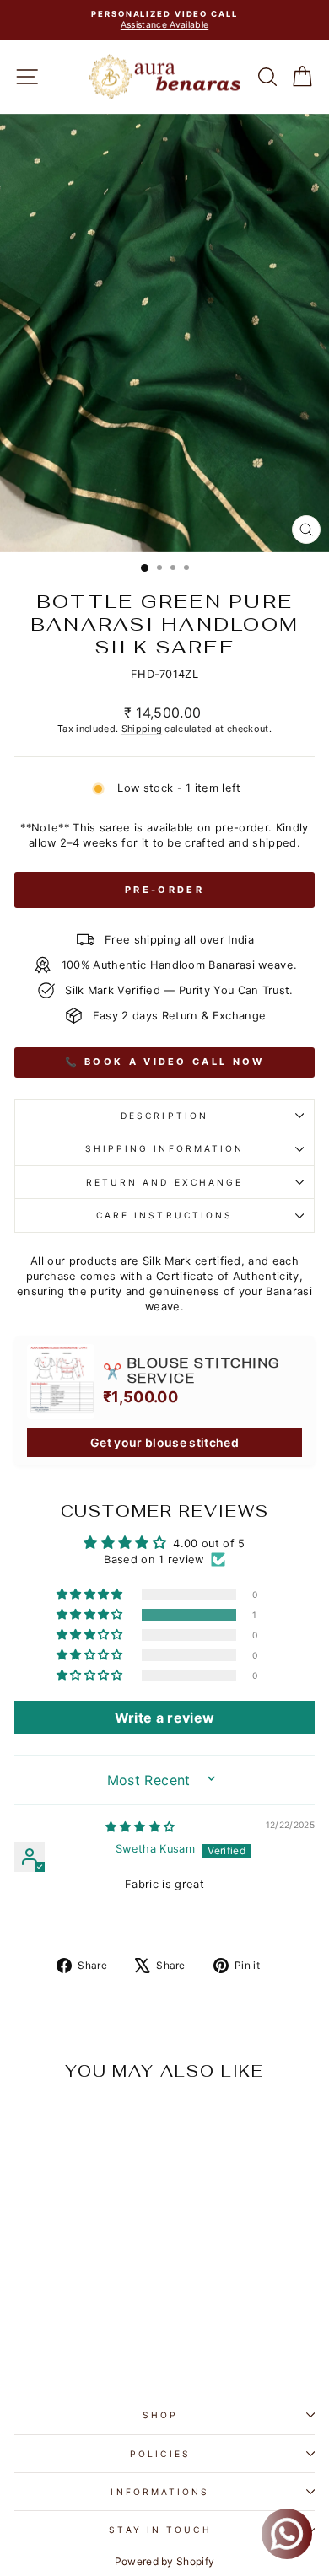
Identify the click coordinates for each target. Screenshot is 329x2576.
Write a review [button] (165, 1718)
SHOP (160, 2415)
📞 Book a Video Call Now (165, 1062)
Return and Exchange (165, 1182)
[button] (91, 1615)
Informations (160, 2492)
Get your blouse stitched (164, 1442)
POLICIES (160, 2454)
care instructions (165, 1215)
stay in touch (160, 2530)
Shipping (142, 729)
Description (164, 1116)
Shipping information (165, 1148)
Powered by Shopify (165, 2561)
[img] (140, 1827)
